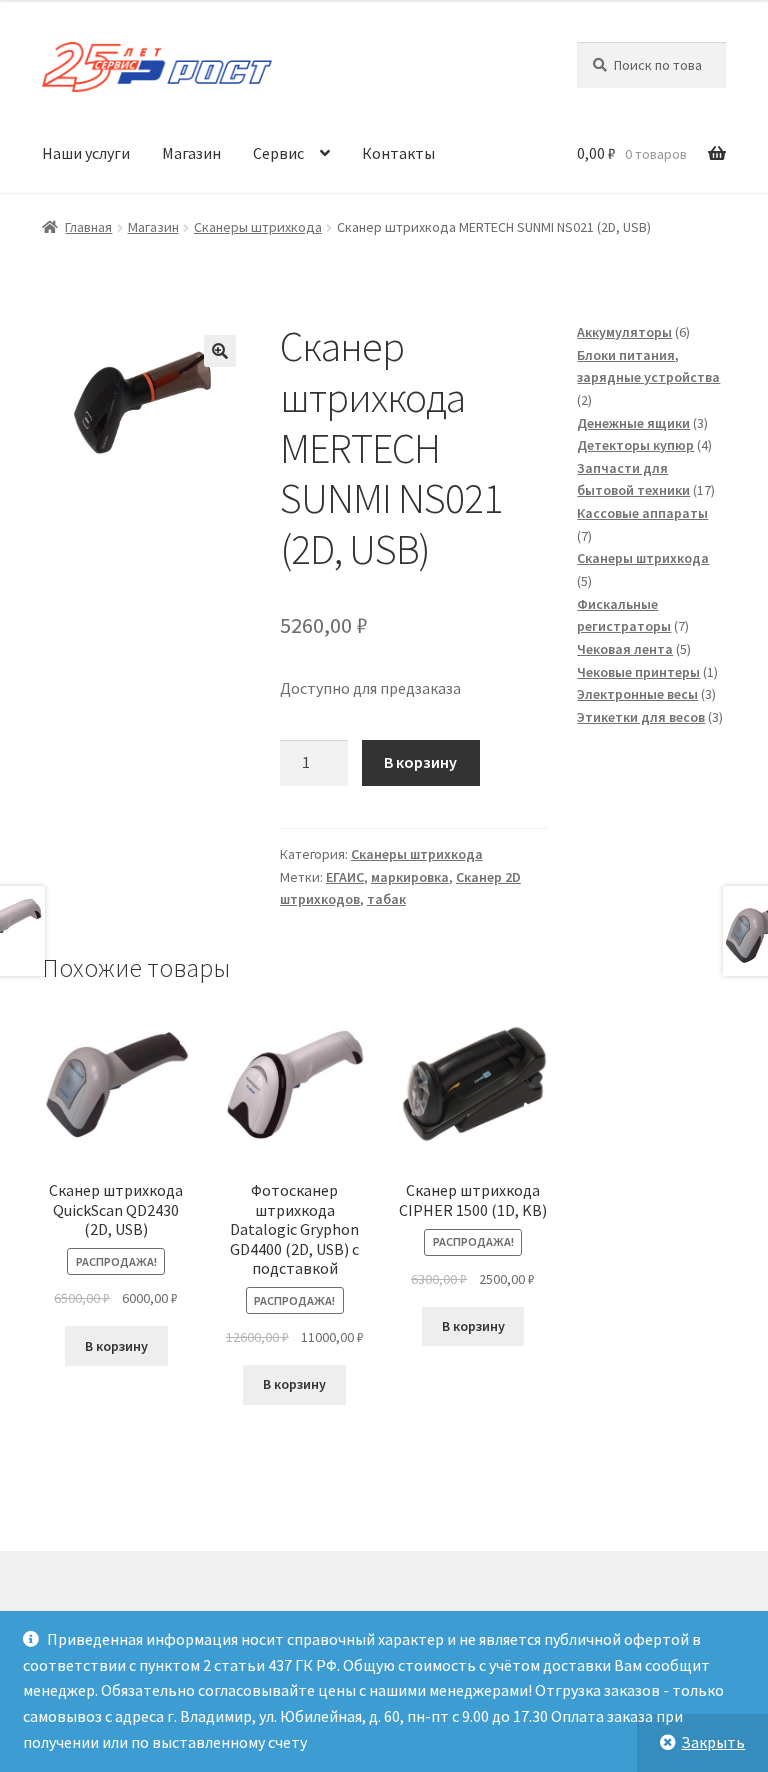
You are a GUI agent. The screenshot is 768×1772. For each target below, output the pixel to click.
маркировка (410, 877)
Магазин (191, 153)
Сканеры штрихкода (258, 227)
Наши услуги (86, 153)
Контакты (398, 153)
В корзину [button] (116, 1346)
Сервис (278, 153)
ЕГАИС (345, 877)
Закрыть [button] (713, 1742)
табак (386, 899)
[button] (220, 351)
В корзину (420, 762)
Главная (88, 227)
